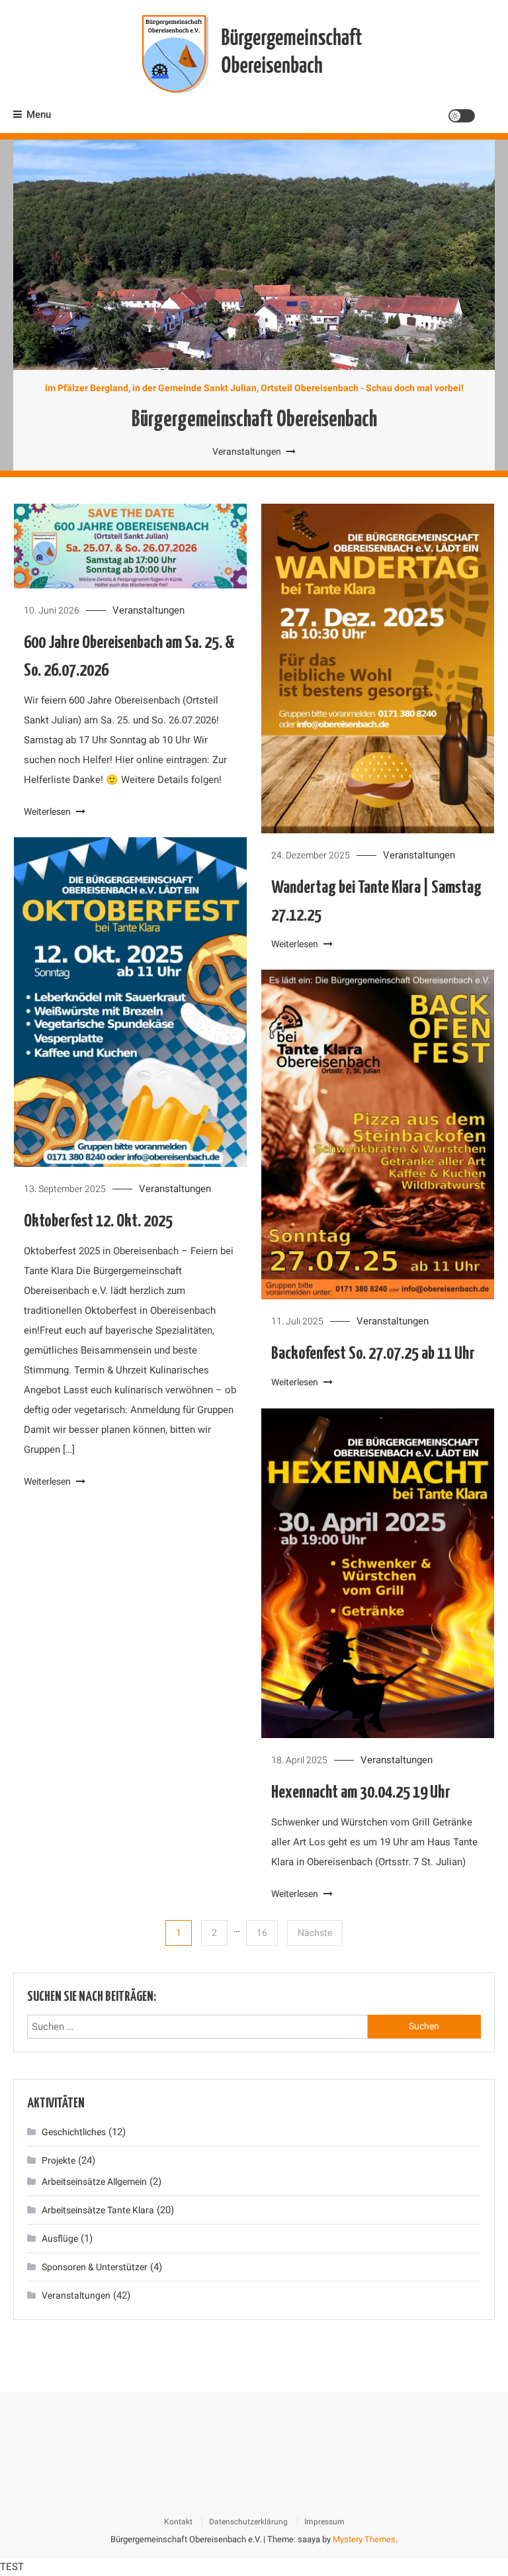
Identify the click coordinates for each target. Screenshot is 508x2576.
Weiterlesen (48, 811)
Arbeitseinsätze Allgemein (94, 2182)
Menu (39, 115)
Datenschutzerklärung (248, 2522)
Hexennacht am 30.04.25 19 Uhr (361, 1793)
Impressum (324, 2522)
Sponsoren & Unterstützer (95, 2267)
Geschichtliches (74, 2132)
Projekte (59, 2160)
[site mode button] (462, 116)
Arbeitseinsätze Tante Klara (98, 2210)
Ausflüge (60, 2238)
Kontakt (178, 2522)
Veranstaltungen (248, 451)
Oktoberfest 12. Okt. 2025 (98, 1221)
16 (262, 1933)
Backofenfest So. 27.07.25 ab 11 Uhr (373, 1354)
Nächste (315, 1933)
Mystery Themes (364, 2539)
